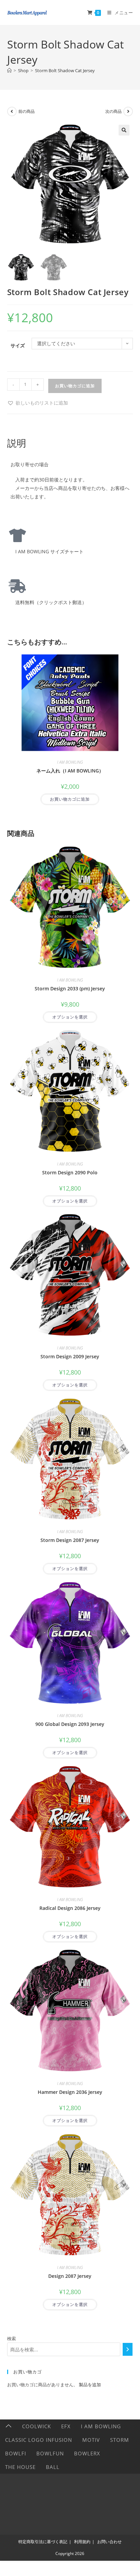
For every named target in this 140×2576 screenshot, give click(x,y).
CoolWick (37, 2426)
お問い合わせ (109, 2542)
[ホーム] (9, 70)
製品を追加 (90, 2385)
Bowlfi (16, 2453)
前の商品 (27, 111)
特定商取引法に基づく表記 (43, 2542)
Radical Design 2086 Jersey (70, 1908)
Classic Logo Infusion (39, 2440)
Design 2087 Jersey (70, 2276)
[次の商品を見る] (128, 111)
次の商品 (113, 111)
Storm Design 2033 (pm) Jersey (70, 988)
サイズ (18, 345)
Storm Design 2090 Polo (70, 1172)
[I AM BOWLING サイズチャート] (17, 535)
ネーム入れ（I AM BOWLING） (70, 771)
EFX (66, 2426)
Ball (53, 2467)
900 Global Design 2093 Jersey (70, 1724)
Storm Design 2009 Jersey (70, 1356)
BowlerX (87, 2453)
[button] (124, 130)
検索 (12, 2338)
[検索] (128, 2349)
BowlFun (50, 2453)
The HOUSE (20, 2467)
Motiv (91, 2440)
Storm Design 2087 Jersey (70, 1540)
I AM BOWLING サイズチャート (47, 551)
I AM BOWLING (70, 762)
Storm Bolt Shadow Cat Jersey (65, 70)
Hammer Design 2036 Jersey (70, 2092)
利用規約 (82, 2542)
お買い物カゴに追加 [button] (70, 799)
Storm (120, 2440)
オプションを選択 (70, 1017)
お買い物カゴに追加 (75, 386)
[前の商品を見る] (12, 111)
